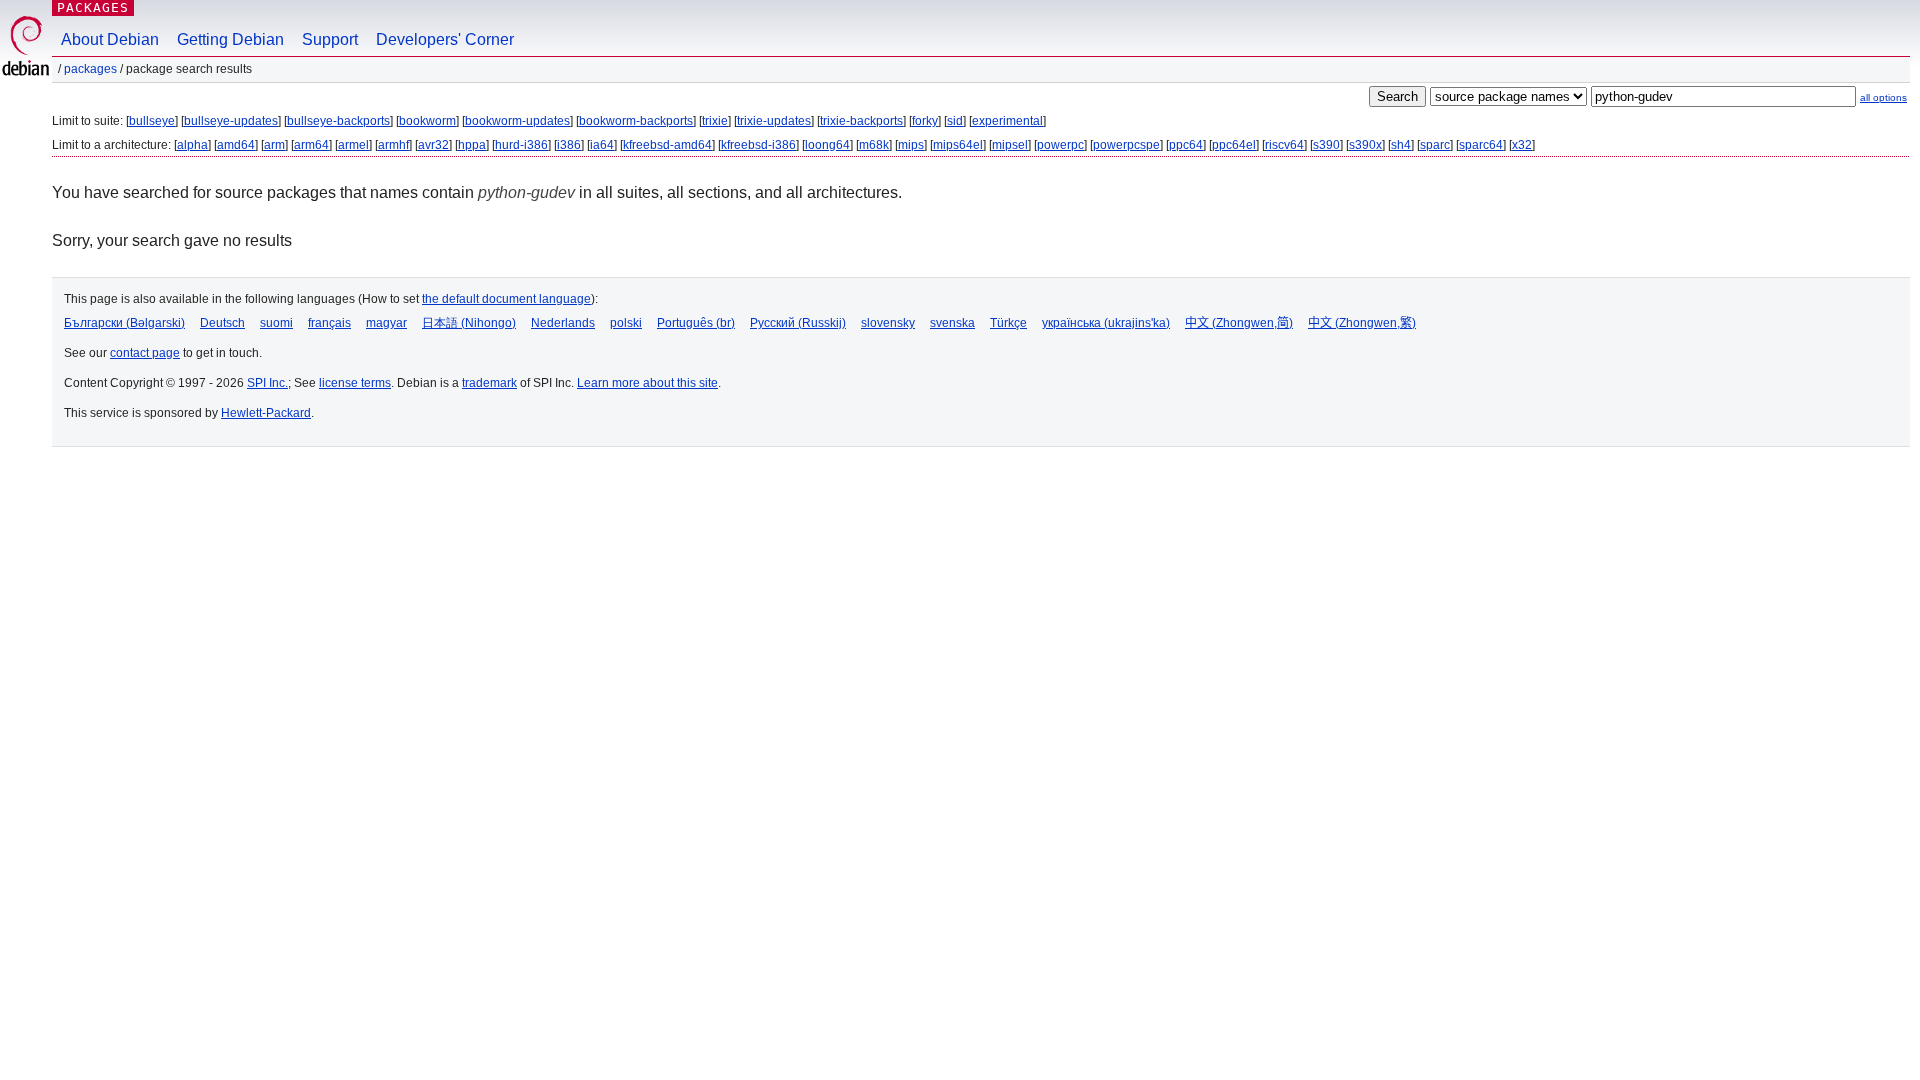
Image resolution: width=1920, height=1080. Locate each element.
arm (274, 145)
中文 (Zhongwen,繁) (1362, 323)
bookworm (427, 121)
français (329, 323)
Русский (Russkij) (798, 323)
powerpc (1060, 145)
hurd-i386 (521, 145)
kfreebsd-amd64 (667, 145)
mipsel (1010, 145)
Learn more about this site (647, 383)
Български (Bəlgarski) (124, 323)
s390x (1365, 145)
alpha (192, 145)
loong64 (827, 145)
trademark (489, 383)
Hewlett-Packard (266, 413)
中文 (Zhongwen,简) (1239, 323)
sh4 (1401, 145)
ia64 (602, 145)
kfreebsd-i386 (758, 145)
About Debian (110, 39)
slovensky (888, 323)
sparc (1435, 145)
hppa (472, 145)
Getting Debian (230, 39)
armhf (393, 145)
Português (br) (696, 323)
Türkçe (1008, 323)
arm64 (311, 145)
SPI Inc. (267, 383)
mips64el (958, 145)
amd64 (236, 145)
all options (1883, 97)
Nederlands (563, 323)
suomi (276, 323)
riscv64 (1284, 145)
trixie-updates (774, 121)
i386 (569, 145)
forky (925, 121)
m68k (874, 145)
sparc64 (1481, 145)
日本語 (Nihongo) (469, 323)
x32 (1522, 145)
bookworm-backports (636, 121)
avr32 (433, 145)
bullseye (152, 121)
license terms (355, 383)
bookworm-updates (517, 121)
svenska (952, 323)
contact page (145, 353)
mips (911, 145)
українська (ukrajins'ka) (1106, 323)
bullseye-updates (231, 121)
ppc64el (1234, 145)
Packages (93, 7)
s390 (1326, 145)
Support (330, 39)
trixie (715, 121)
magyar (386, 323)
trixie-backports (861, 121)
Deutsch (222, 323)
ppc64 (1186, 145)
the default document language (506, 299)
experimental (1007, 121)
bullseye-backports (338, 121)
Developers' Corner (445, 39)
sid (955, 121)
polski (626, 323)
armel (353, 145)
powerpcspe (1126, 145)
